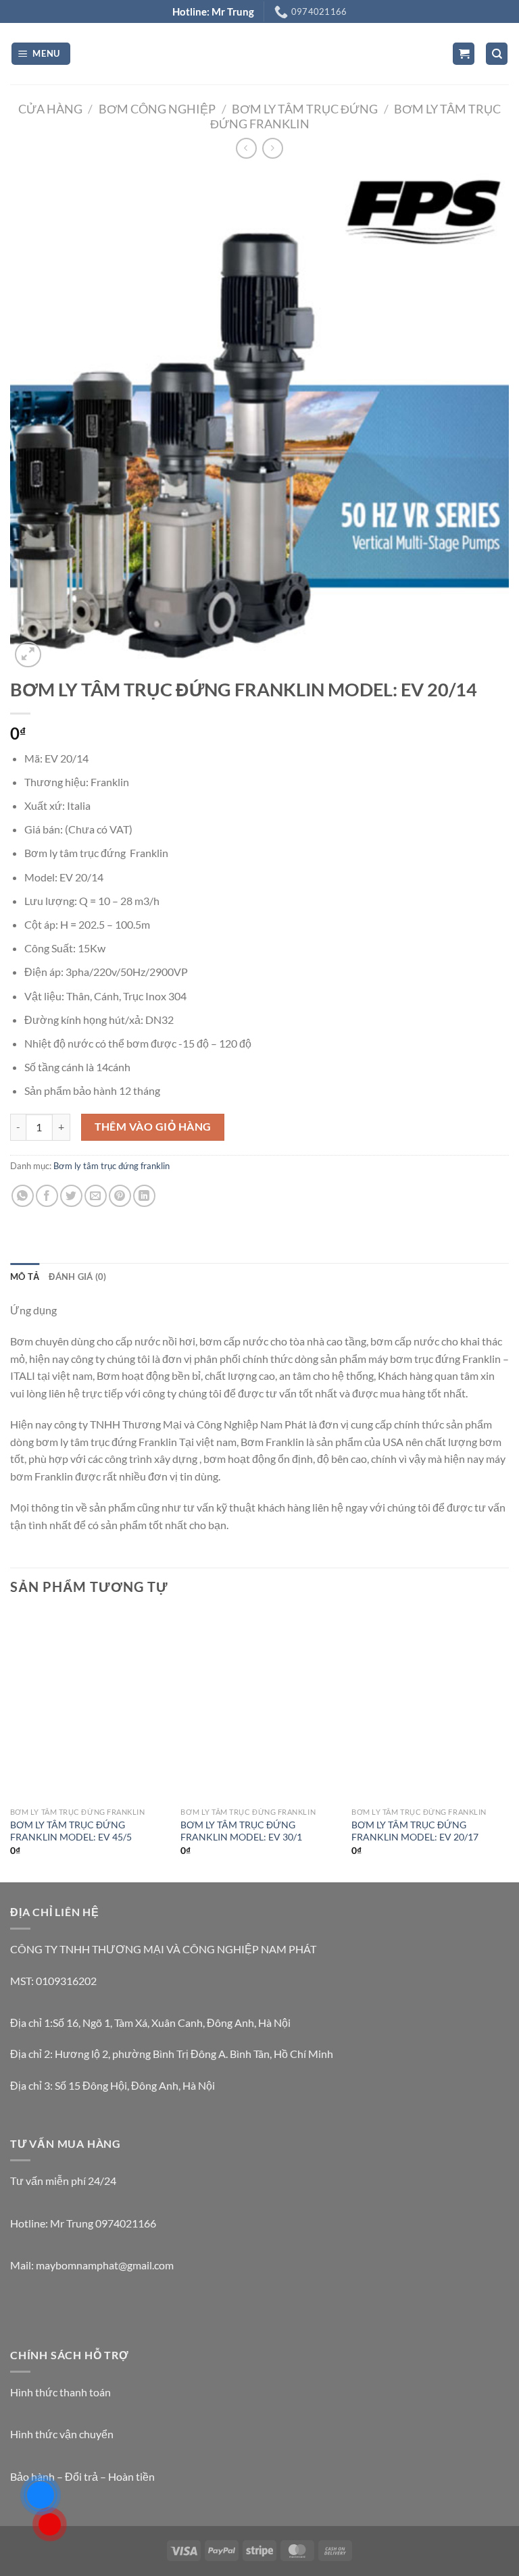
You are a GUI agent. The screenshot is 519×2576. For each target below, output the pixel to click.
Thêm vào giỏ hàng (153, 1127)
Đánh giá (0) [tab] (77, 1277)
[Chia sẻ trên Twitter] (71, 1196)
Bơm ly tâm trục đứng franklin (112, 1166)
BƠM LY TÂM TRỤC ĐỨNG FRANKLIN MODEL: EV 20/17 (415, 1831)
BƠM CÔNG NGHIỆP (157, 109)
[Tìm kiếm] (497, 54)
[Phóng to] (28, 655)
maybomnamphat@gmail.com (105, 2265)
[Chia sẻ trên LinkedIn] (144, 1196)
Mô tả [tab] (25, 1277)
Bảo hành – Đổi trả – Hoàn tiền (82, 2476)
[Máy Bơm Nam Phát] (259, 54)
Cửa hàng (50, 109)
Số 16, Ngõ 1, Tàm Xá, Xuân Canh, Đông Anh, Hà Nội (172, 2023)
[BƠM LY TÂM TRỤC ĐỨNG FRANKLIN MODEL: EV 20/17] (430, 1706)
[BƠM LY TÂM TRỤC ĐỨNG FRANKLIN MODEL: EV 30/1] (259, 1706)
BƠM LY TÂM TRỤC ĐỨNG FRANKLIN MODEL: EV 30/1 (241, 1831)
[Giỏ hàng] (464, 54)
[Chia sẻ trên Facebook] (47, 1196)
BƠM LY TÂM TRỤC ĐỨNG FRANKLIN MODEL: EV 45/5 (71, 1831)
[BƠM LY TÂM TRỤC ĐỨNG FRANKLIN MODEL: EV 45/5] (89, 1706)
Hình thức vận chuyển (62, 2434)
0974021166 (126, 2223)
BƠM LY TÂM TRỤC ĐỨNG (305, 109)
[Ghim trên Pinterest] (120, 1196)
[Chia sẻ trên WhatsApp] (23, 1196)
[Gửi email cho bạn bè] (96, 1196)
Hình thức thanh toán (60, 2392)
